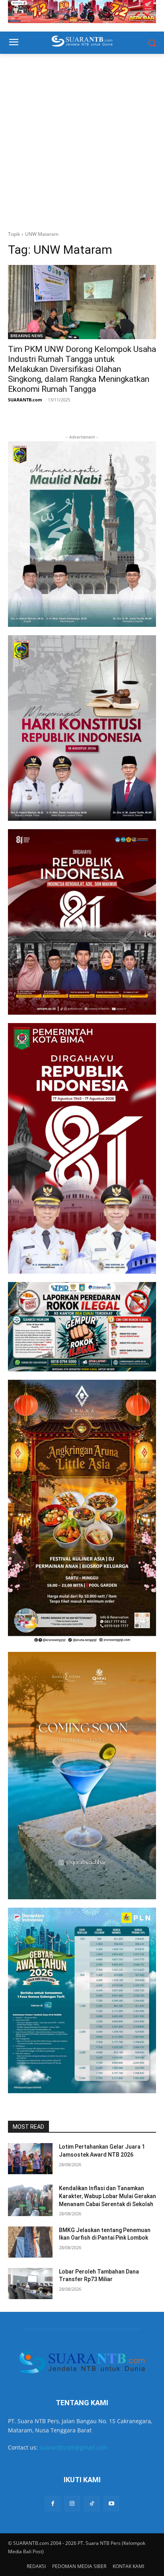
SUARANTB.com (25, 400)
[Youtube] (111, 2504)
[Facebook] (53, 2504)
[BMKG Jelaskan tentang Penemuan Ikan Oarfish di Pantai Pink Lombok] (30, 2242)
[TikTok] (92, 2504)
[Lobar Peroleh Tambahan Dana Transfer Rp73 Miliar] (30, 2284)
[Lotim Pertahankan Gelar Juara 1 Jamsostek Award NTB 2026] (30, 2159)
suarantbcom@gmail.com (73, 2447)
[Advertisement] (82, 140)
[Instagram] (72, 2504)
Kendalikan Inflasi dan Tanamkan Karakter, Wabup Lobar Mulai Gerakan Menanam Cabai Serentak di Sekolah (107, 2196)
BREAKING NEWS (27, 336)
